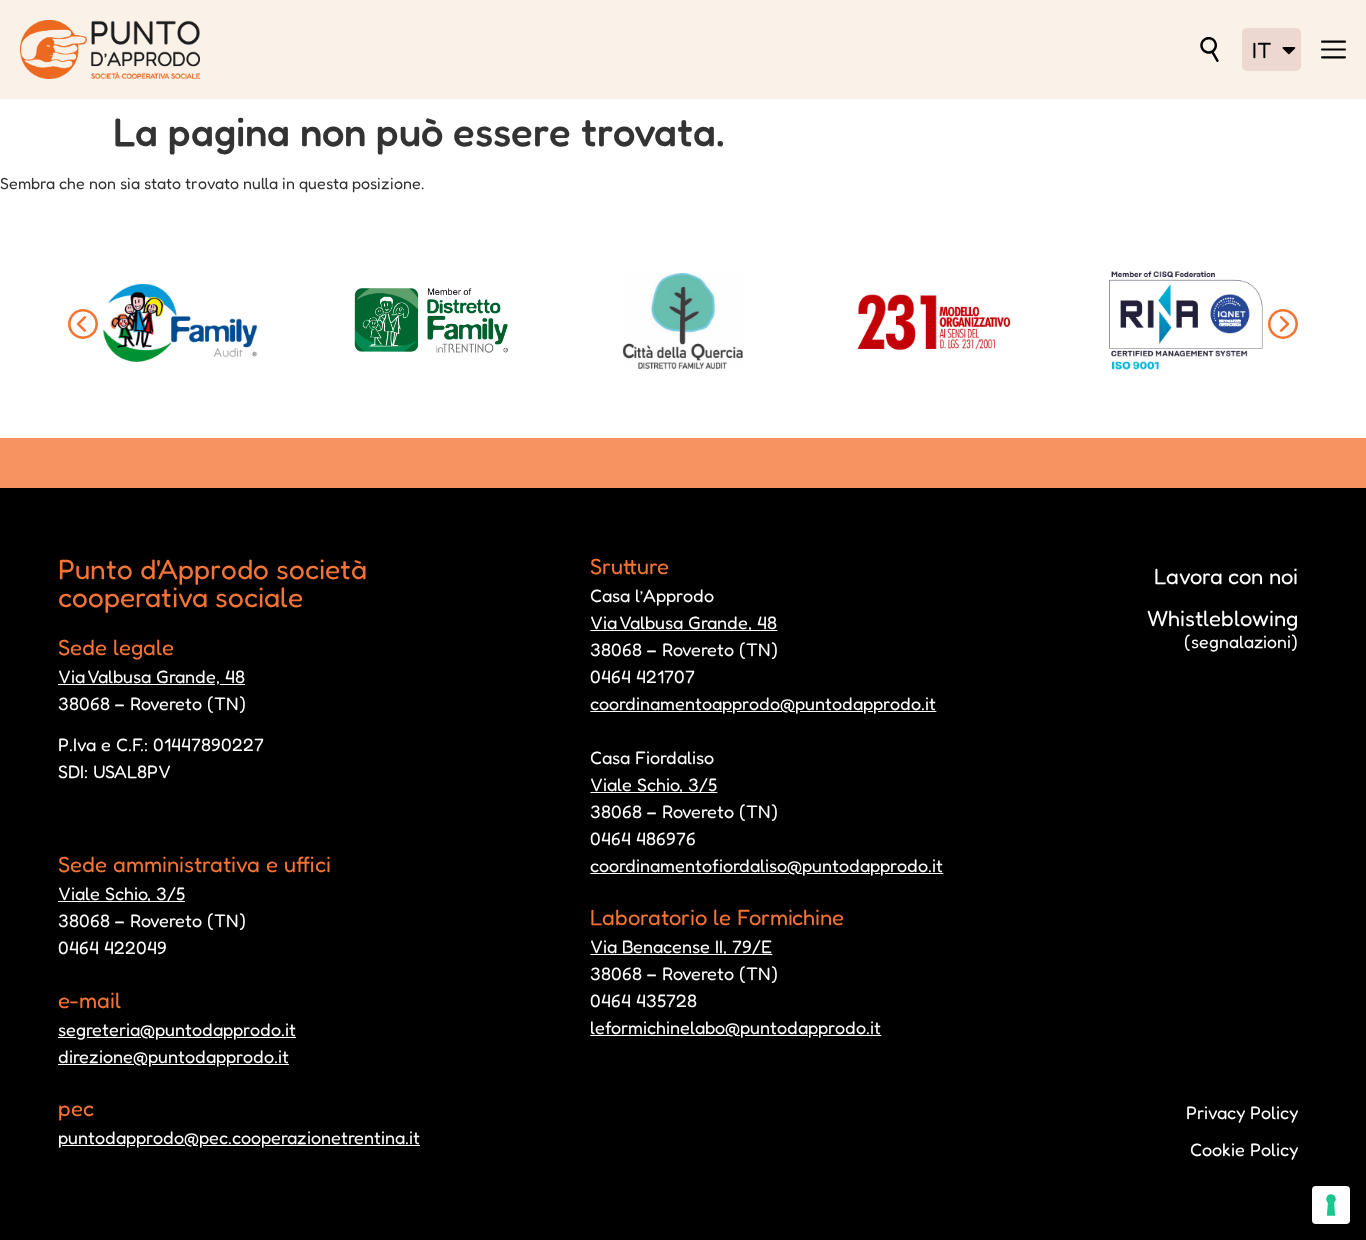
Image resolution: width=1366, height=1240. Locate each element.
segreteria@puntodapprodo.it (177, 1029)
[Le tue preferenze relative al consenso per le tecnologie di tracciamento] (1331, 1205)
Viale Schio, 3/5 (121, 893)
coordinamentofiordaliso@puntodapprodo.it (766, 865)
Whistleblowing (1222, 628)
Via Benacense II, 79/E (681, 946)
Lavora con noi (1226, 576)
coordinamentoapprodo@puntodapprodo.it (763, 703)
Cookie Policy (1244, 1149)
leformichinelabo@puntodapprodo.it (735, 1027)
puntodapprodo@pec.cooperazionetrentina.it (239, 1137)
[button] (83, 324)
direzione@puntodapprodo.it (173, 1056)
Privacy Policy (1242, 1112)
